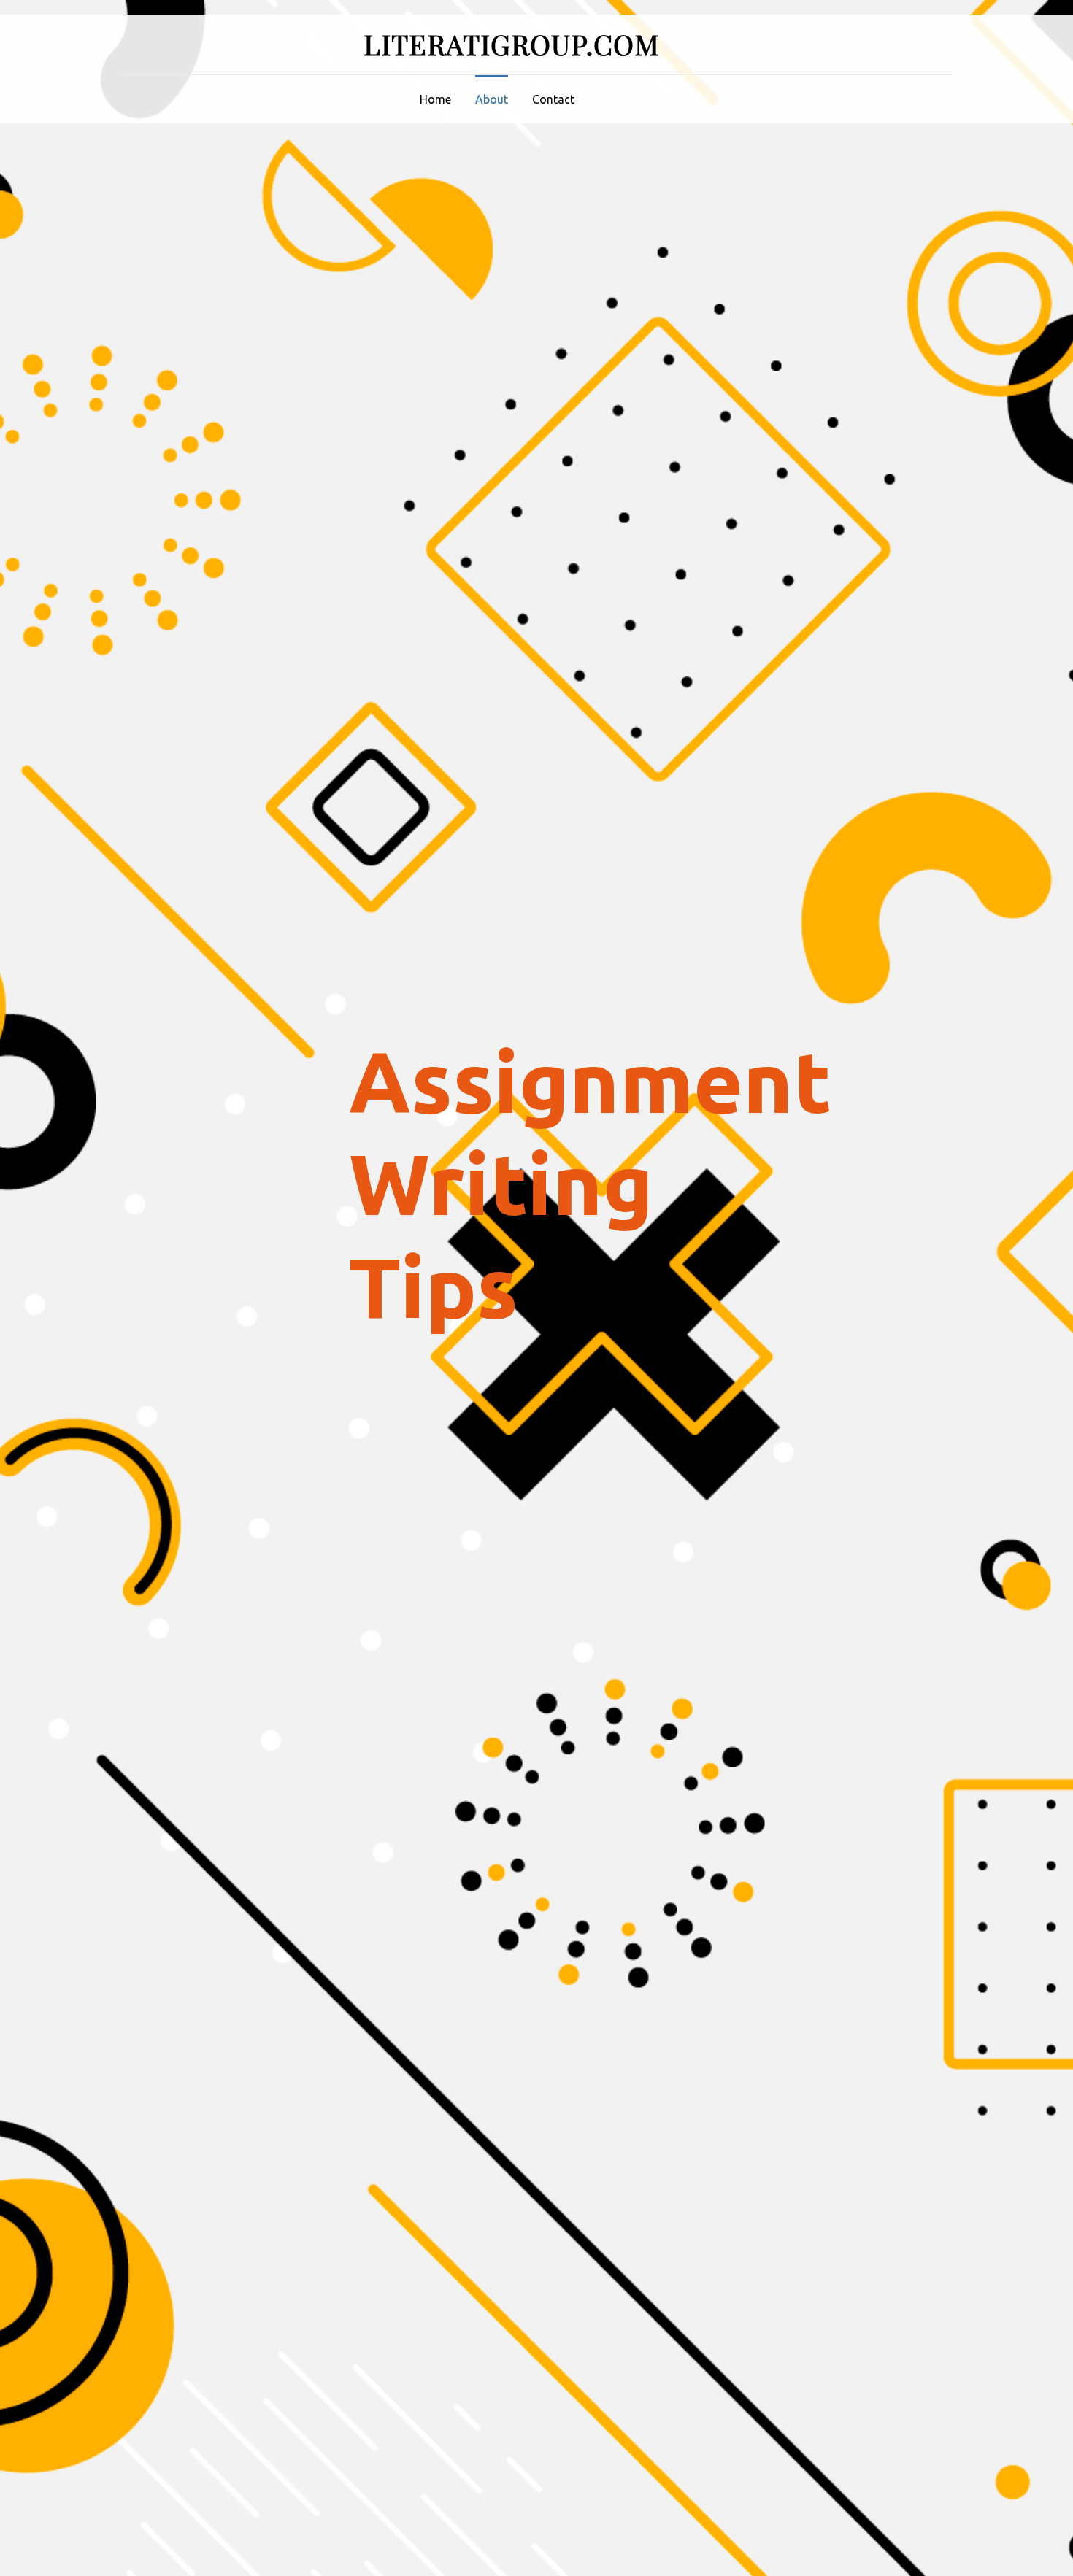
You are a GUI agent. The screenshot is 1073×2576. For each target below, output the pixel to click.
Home (435, 99)
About (492, 99)
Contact (553, 99)
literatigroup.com (512, 44)
